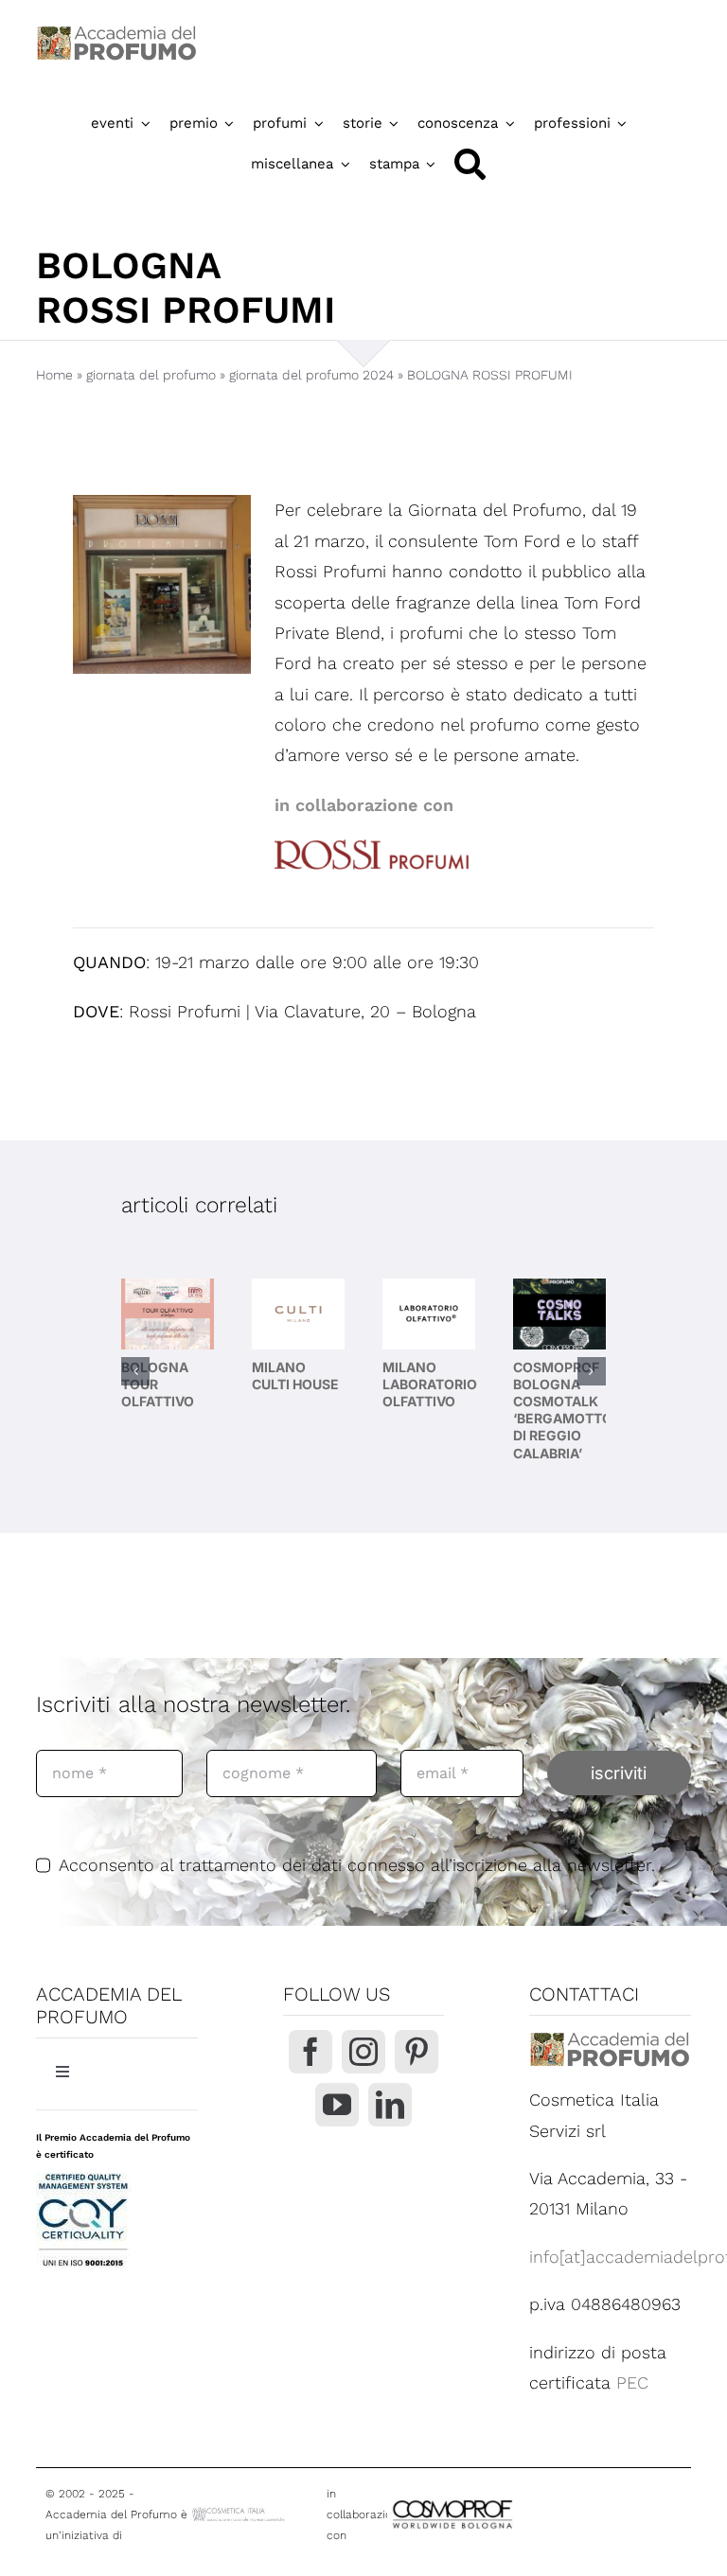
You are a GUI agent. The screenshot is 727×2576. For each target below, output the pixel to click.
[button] (135, 1371)
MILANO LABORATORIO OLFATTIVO (430, 1384)
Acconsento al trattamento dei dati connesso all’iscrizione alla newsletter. (357, 1865)
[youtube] (337, 2105)
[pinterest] (417, 2052)
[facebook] (310, 2052)
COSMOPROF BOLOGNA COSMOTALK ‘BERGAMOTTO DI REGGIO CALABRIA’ (563, 1410)
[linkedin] (390, 2105)
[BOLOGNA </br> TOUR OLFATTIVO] (168, 1314)
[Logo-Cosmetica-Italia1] (239, 2513)
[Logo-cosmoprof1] (502, 2500)
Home (54, 375)
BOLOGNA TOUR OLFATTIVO (158, 1384)
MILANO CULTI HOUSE (295, 1376)
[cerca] (470, 164)
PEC (632, 2382)
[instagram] (363, 2052)
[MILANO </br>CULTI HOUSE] (298, 1314)
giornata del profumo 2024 (311, 375)
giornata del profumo (151, 375)
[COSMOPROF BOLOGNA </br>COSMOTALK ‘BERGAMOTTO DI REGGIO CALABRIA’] (559, 1314)
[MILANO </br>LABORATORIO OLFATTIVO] (429, 1314)
